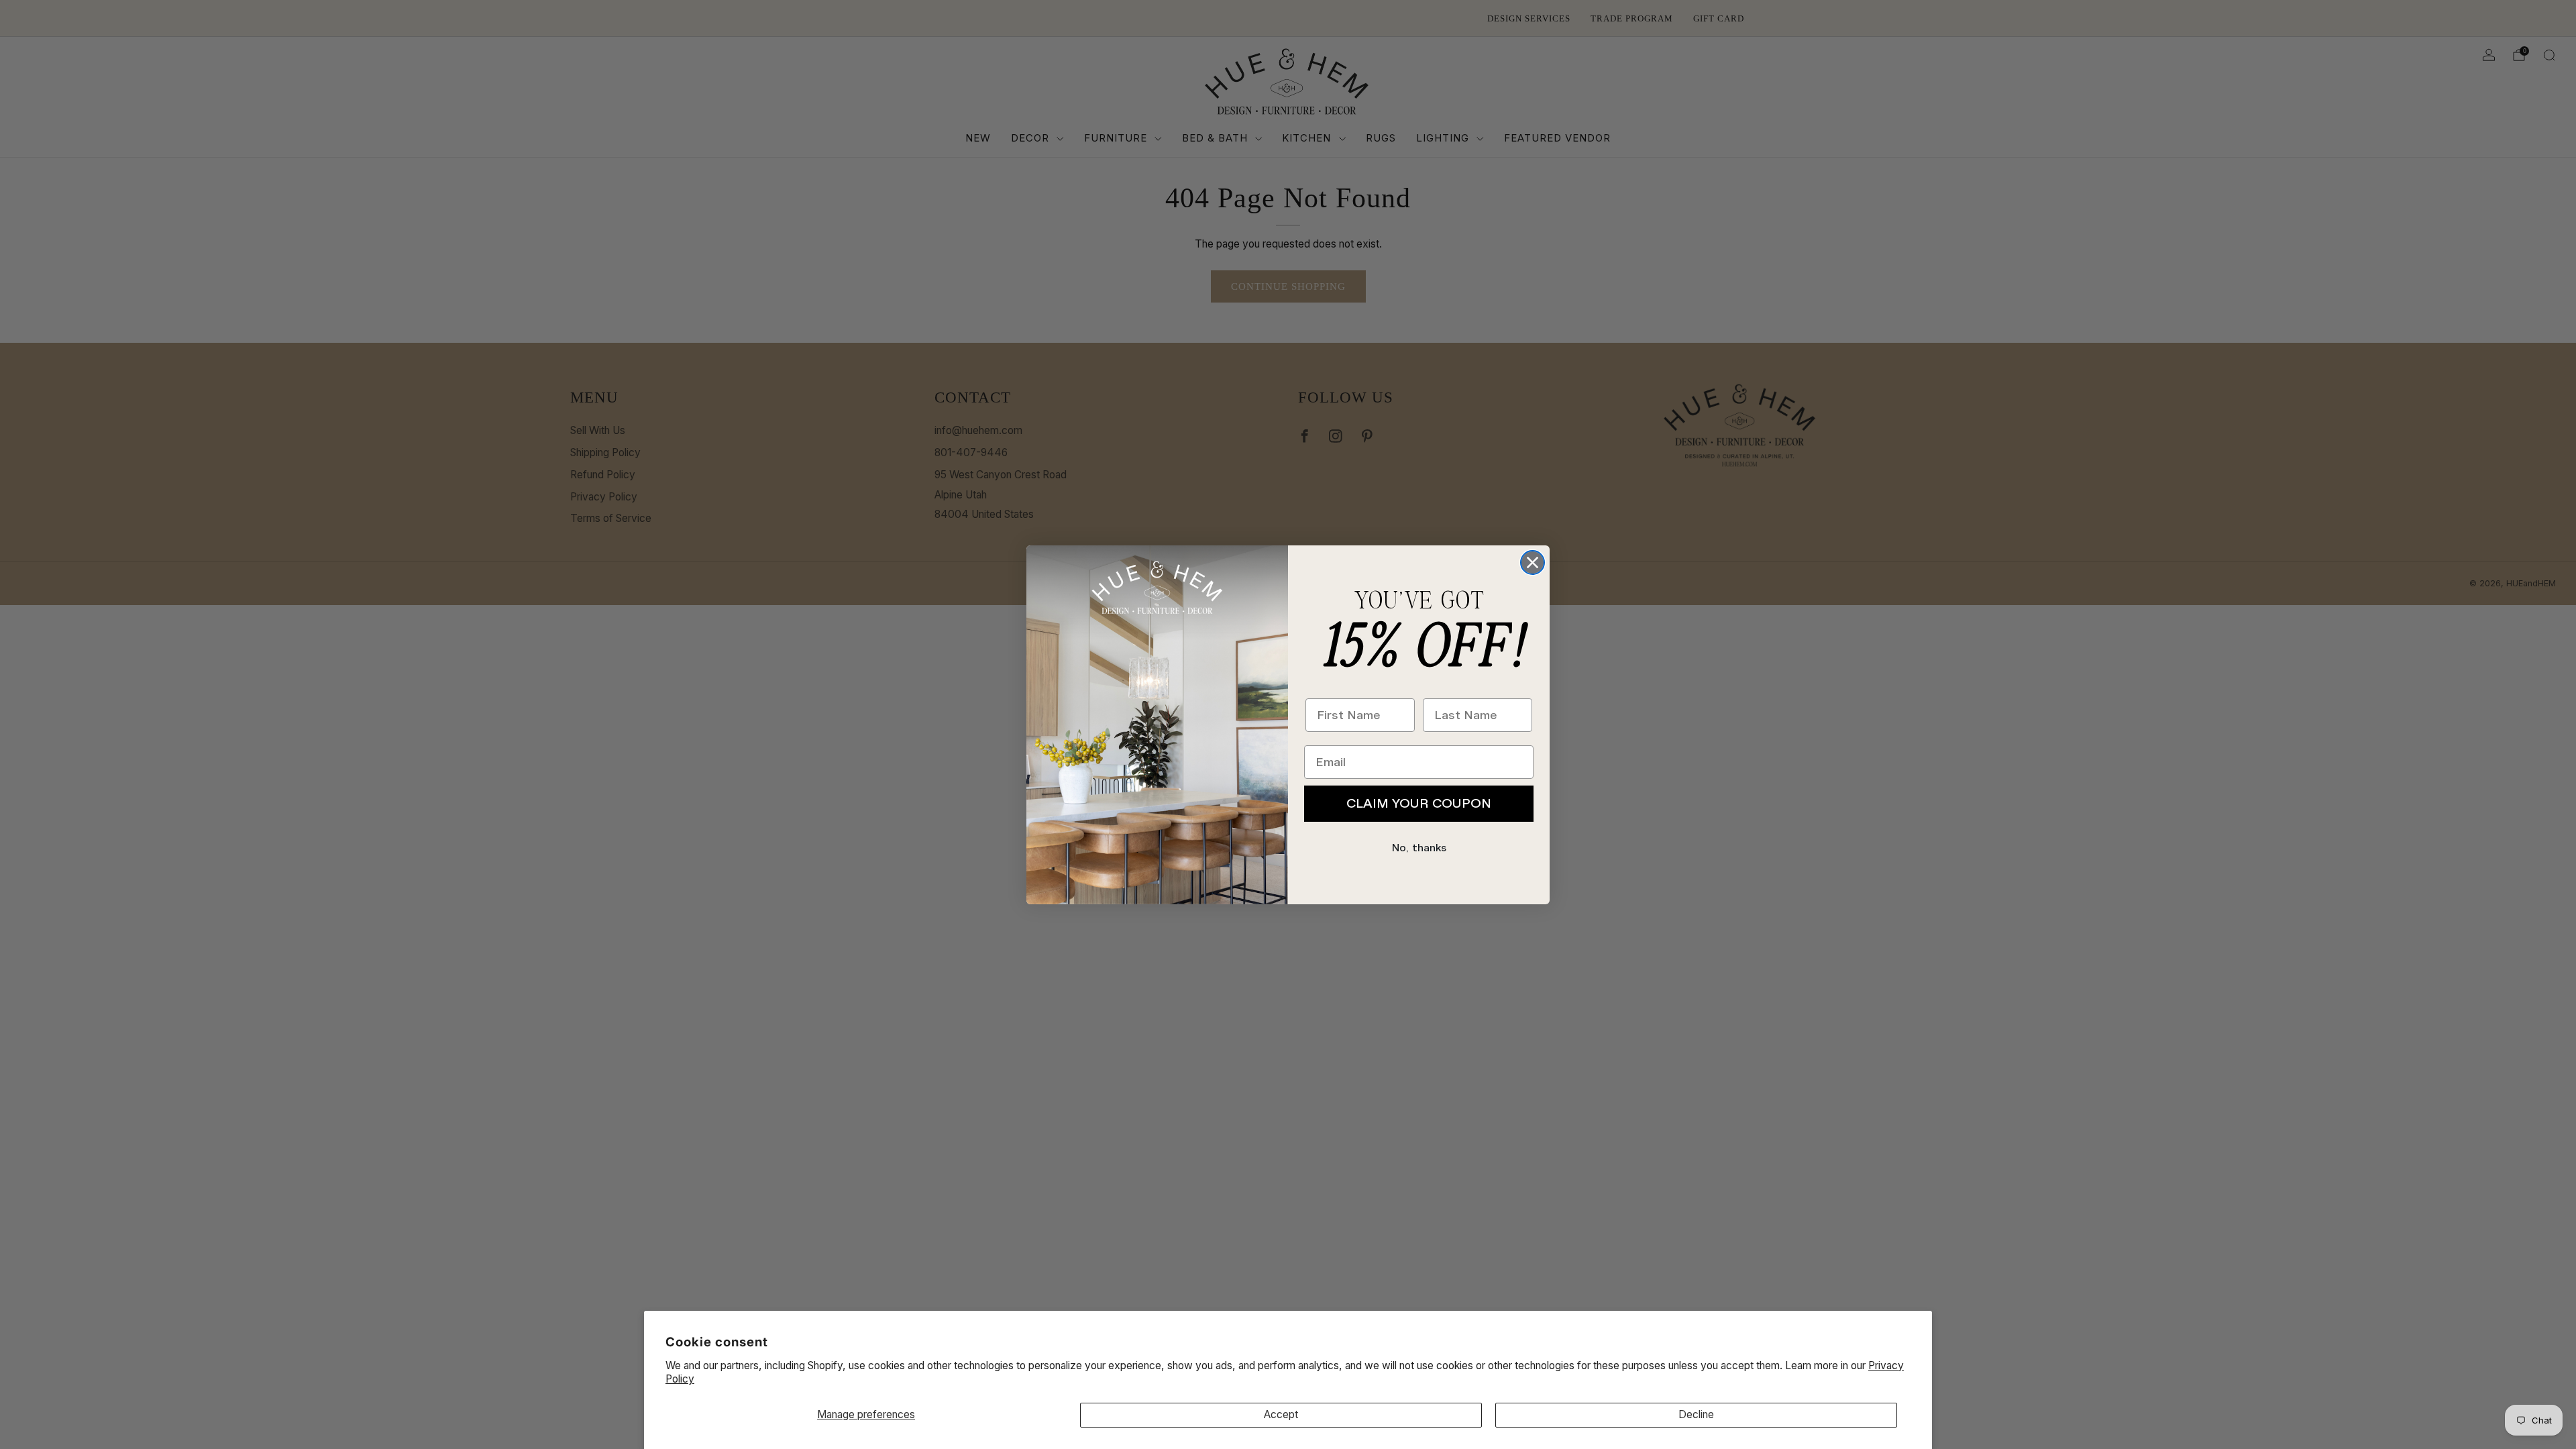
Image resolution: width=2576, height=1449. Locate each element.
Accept (1281, 1414)
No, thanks (1419, 848)
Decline (1696, 1414)
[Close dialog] (1533, 562)
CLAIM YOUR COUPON (1419, 803)
